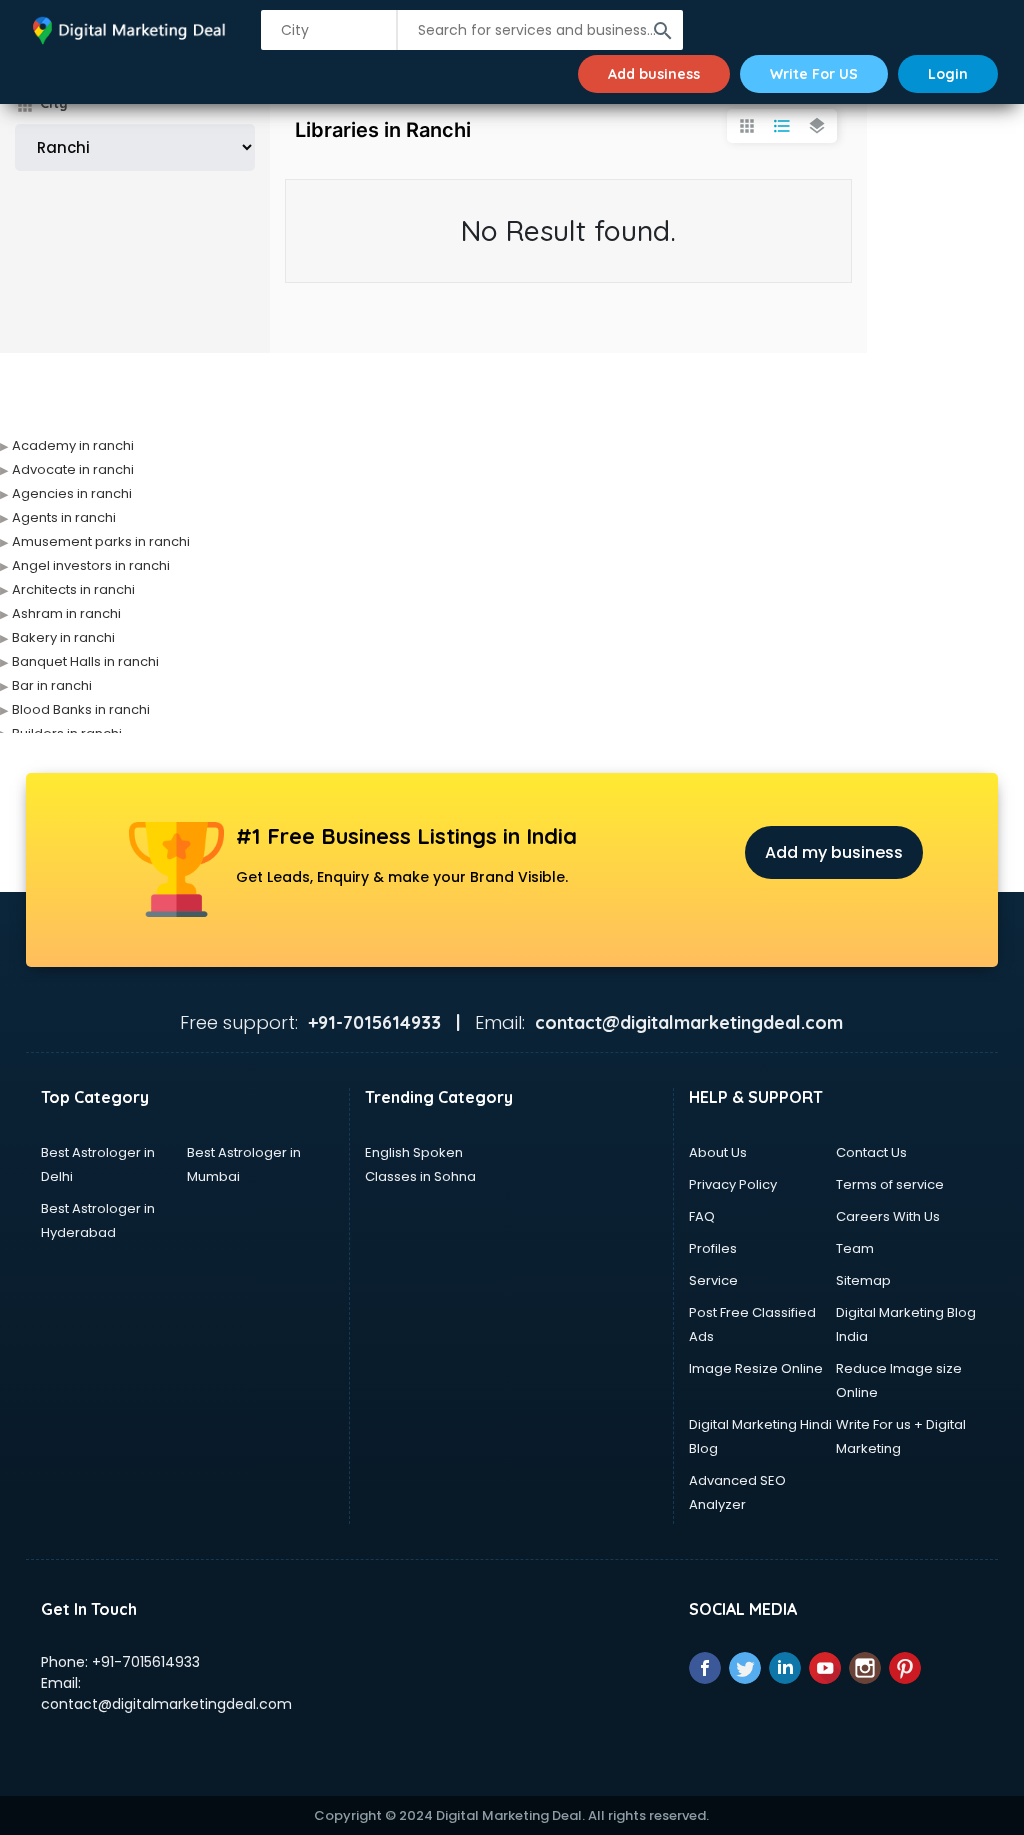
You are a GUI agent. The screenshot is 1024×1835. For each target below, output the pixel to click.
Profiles (713, 1248)
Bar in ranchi (52, 685)
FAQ (702, 1216)
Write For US (814, 74)
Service (713, 1280)
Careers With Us (888, 1216)
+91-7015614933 (146, 1662)
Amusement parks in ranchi (101, 541)
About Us (718, 1152)
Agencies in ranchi (72, 493)
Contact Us (871, 1152)
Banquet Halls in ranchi (85, 661)
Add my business (834, 852)
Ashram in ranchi (66, 613)
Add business (654, 74)
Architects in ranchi (73, 589)
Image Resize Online (756, 1368)
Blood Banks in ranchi (81, 709)
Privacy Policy (733, 1184)
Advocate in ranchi (73, 469)
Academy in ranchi (73, 445)
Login (948, 74)
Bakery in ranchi (63, 637)
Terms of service (890, 1184)
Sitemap (863, 1280)
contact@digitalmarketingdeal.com (166, 1704)
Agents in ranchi (64, 517)
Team (855, 1248)
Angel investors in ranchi (91, 565)
